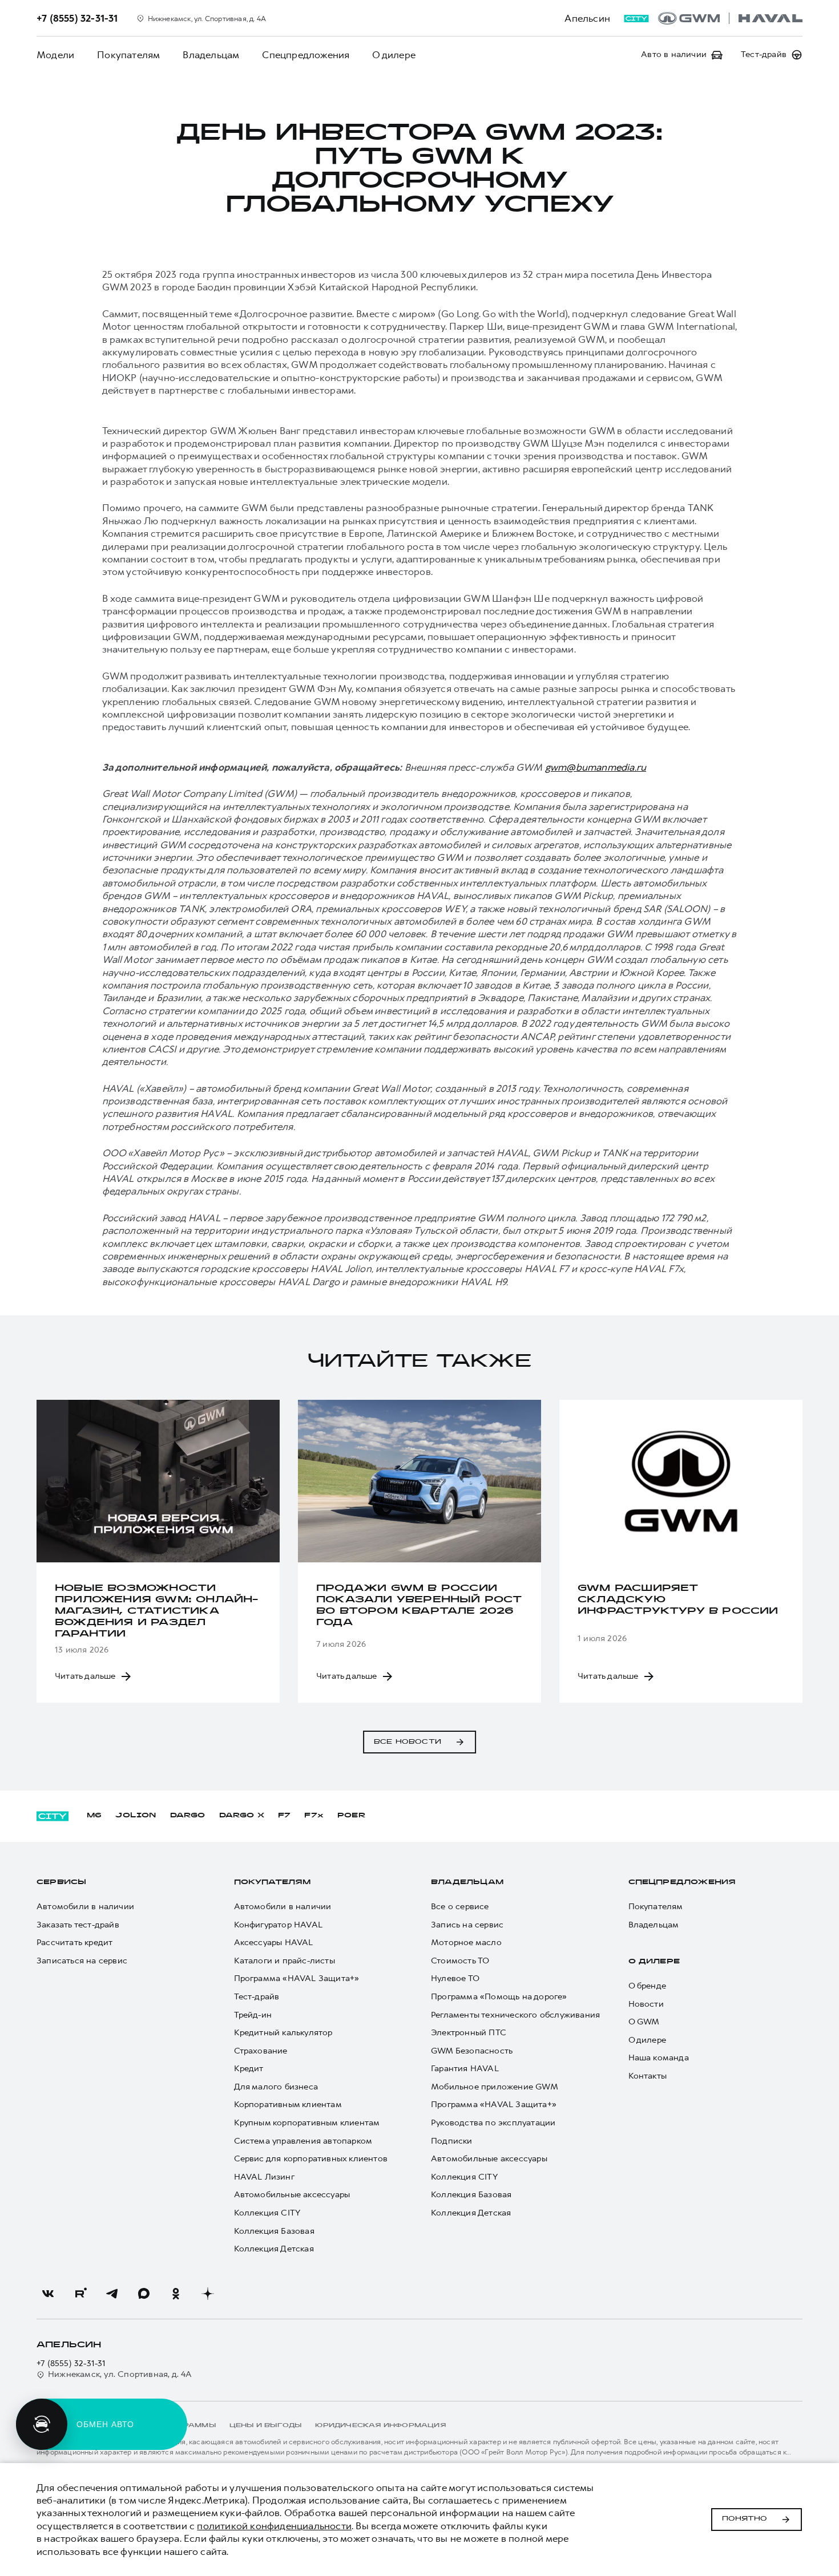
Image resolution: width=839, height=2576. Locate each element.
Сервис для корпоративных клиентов (311, 2159)
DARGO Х (242, 1816)
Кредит (249, 2069)
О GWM (644, 2022)
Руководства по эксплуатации (493, 2123)
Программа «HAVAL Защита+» (297, 1978)
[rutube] (80, 2294)
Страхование (261, 2051)
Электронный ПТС (469, 2033)
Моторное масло (466, 1943)
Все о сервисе (460, 1907)
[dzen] (208, 2294)
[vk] (48, 2294)
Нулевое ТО (455, 1978)
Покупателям (128, 55)
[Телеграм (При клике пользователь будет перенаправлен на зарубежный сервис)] (112, 2294)
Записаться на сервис (82, 1961)
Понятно (745, 2519)
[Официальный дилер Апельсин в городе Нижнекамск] (730, 18)
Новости (646, 2004)
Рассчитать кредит (74, 1943)
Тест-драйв (257, 1997)
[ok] (176, 2294)
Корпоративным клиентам (288, 2105)
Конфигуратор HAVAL (279, 1925)
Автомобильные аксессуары (292, 2195)
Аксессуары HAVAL (274, 1943)
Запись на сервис (467, 1925)
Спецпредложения (306, 55)
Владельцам (211, 55)
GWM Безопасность (472, 2051)
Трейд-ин (253, 2015)
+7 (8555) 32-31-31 (71, 2364)
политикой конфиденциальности (274, 2526)
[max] (144, 2294)
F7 (284, 1816)
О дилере (394, 55)
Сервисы (61, 1882)
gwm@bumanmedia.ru (596, 767)
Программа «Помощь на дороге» (499, 1997)
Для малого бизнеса (276, 2087)
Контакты (648, 2076)
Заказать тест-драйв (78, 1925)
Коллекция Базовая (274, 2231)
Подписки (452, 2141)
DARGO (188, 1816)
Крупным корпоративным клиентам (307, 2123)
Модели (55, 55)
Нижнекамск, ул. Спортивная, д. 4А (120, 2374)
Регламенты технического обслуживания (515, 2015)
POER (352, 1816)
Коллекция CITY (267, 2213)
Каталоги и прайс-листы (285, 1961)
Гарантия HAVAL (465, 2069)
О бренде (648, 1986)
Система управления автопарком (303, 2141)
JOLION (136, 1816)
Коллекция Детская (274, 2249)
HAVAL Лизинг (264, 2177)
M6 (94, 1816)
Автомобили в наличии (85, 1907)
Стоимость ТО (460, 1961)
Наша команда (659, 2058)
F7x (314, 1816)
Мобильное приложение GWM (495, 2087)
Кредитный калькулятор (283, 2033)
